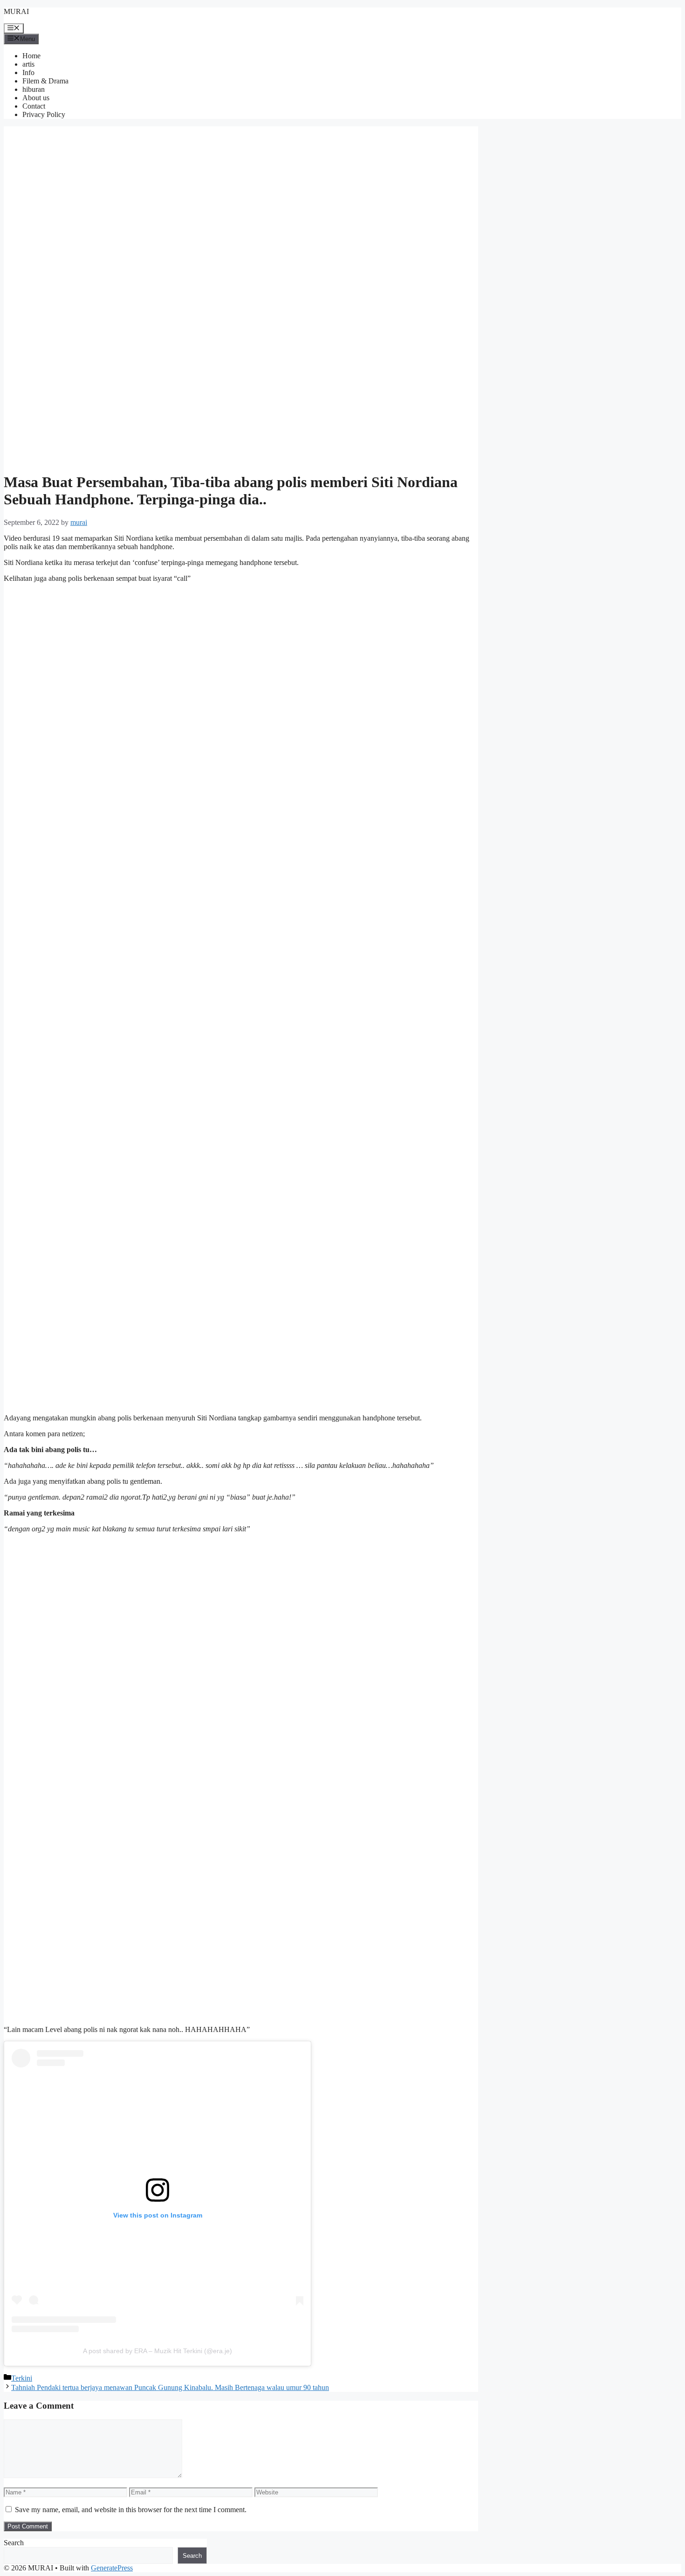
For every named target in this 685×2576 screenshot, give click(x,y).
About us (36, 98)
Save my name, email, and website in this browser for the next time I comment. (131, 2510)
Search (14, 2543)
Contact (34, 106)
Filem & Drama (45, 81)
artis (28, 64)
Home (31, 56)
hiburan (34, 89)
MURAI (16, 11)
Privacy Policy (44, 114)
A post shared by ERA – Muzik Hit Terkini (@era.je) (158, 2351)
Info (28, 72)
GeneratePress (112, 2568)
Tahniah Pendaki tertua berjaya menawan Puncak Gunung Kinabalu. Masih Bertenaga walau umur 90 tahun (170, 2387)
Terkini (22, 2378)
